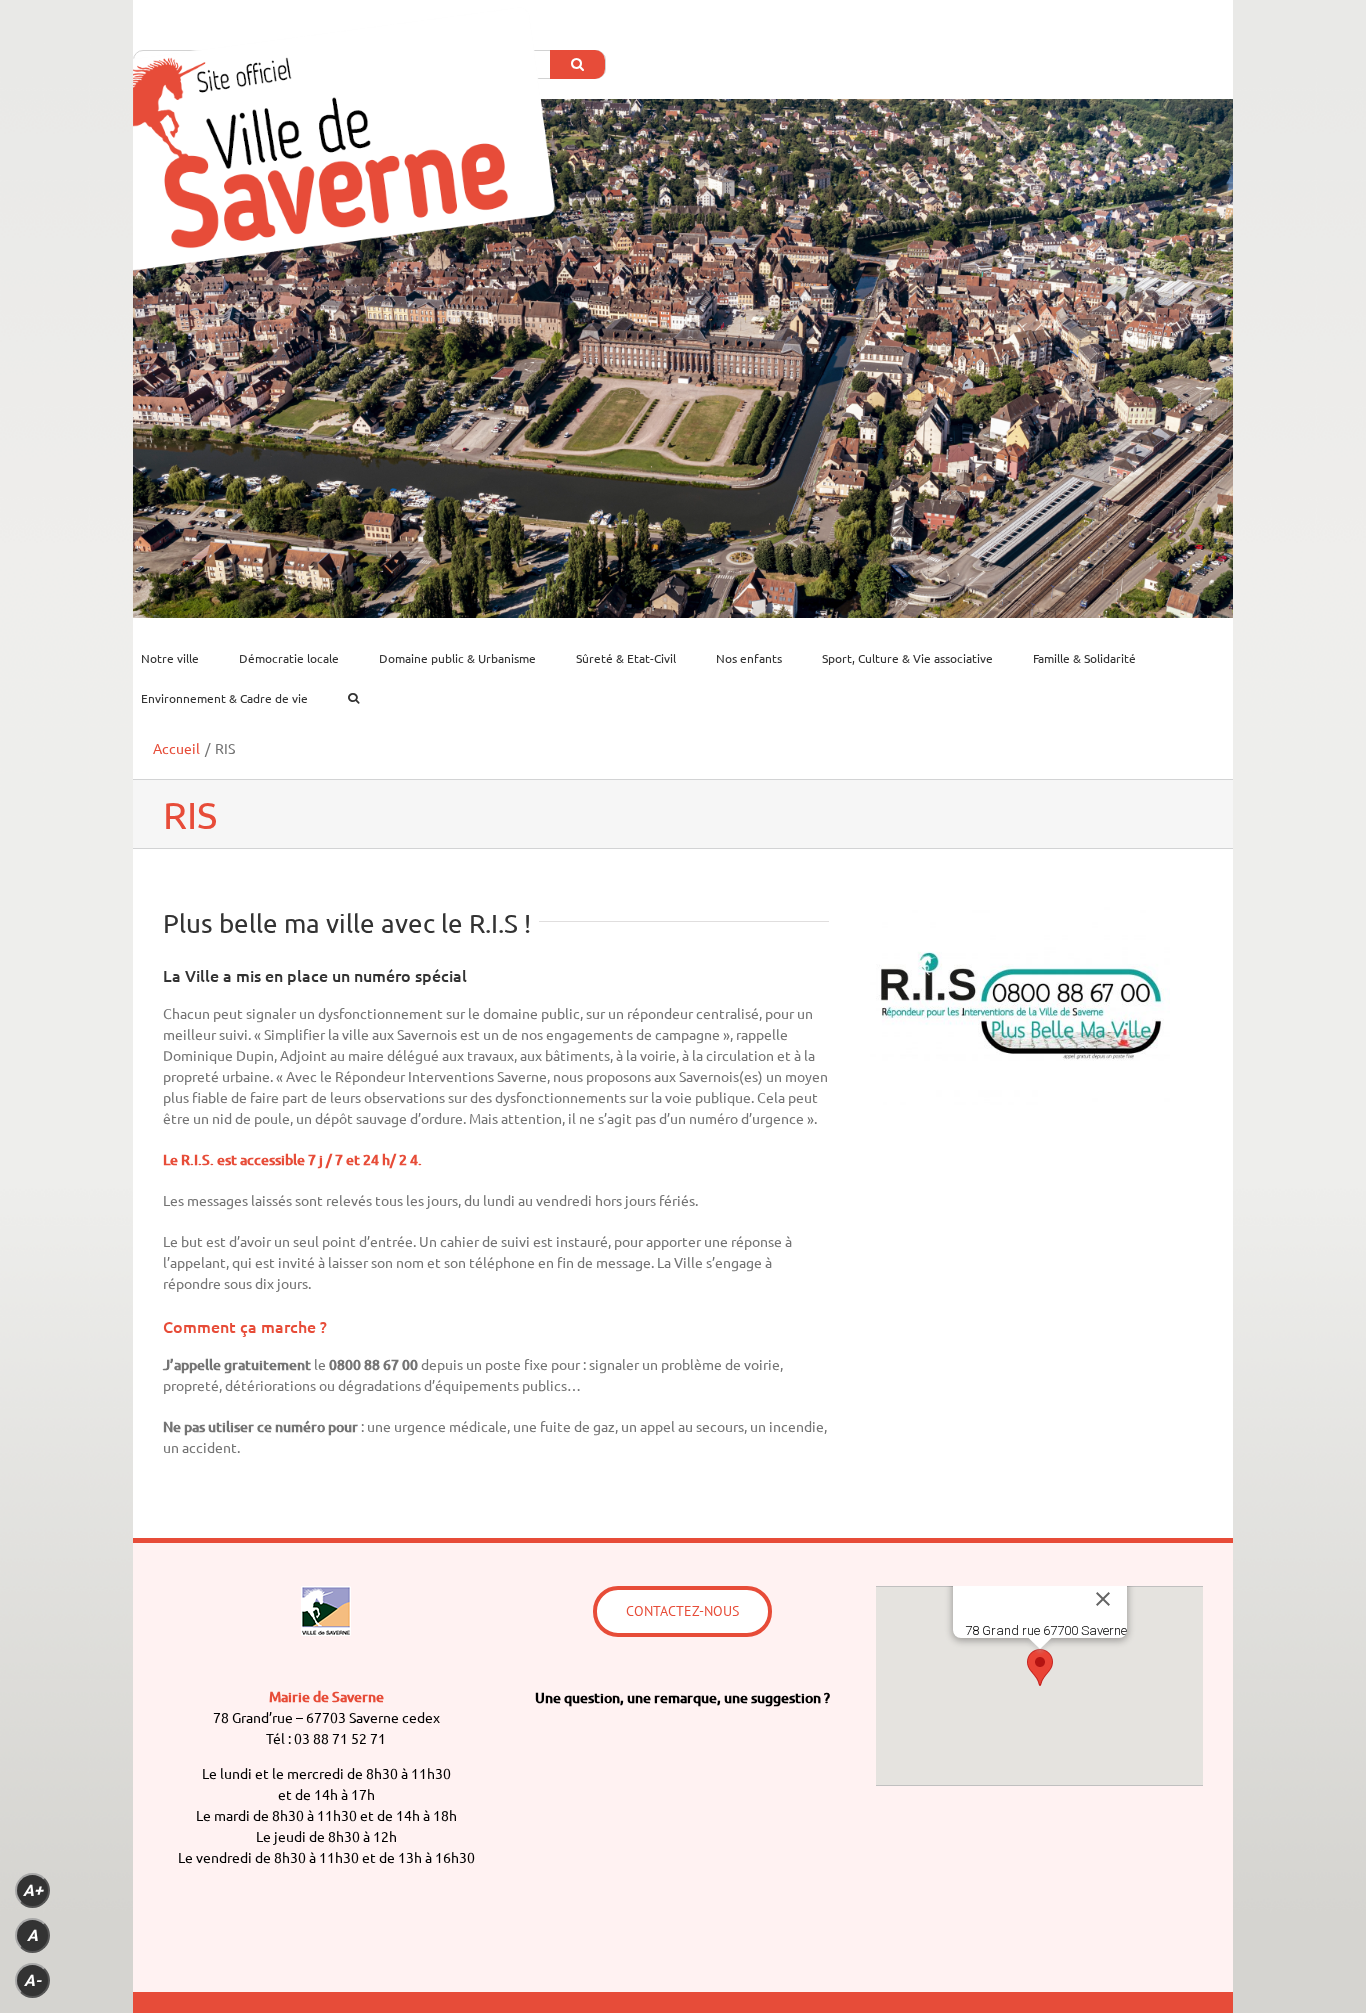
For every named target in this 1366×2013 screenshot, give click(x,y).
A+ (33, 1890)
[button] (1040, 1667)
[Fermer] (1103, 1599)
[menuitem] (182, 658)
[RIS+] (1020, 914)
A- (32, 1980)
